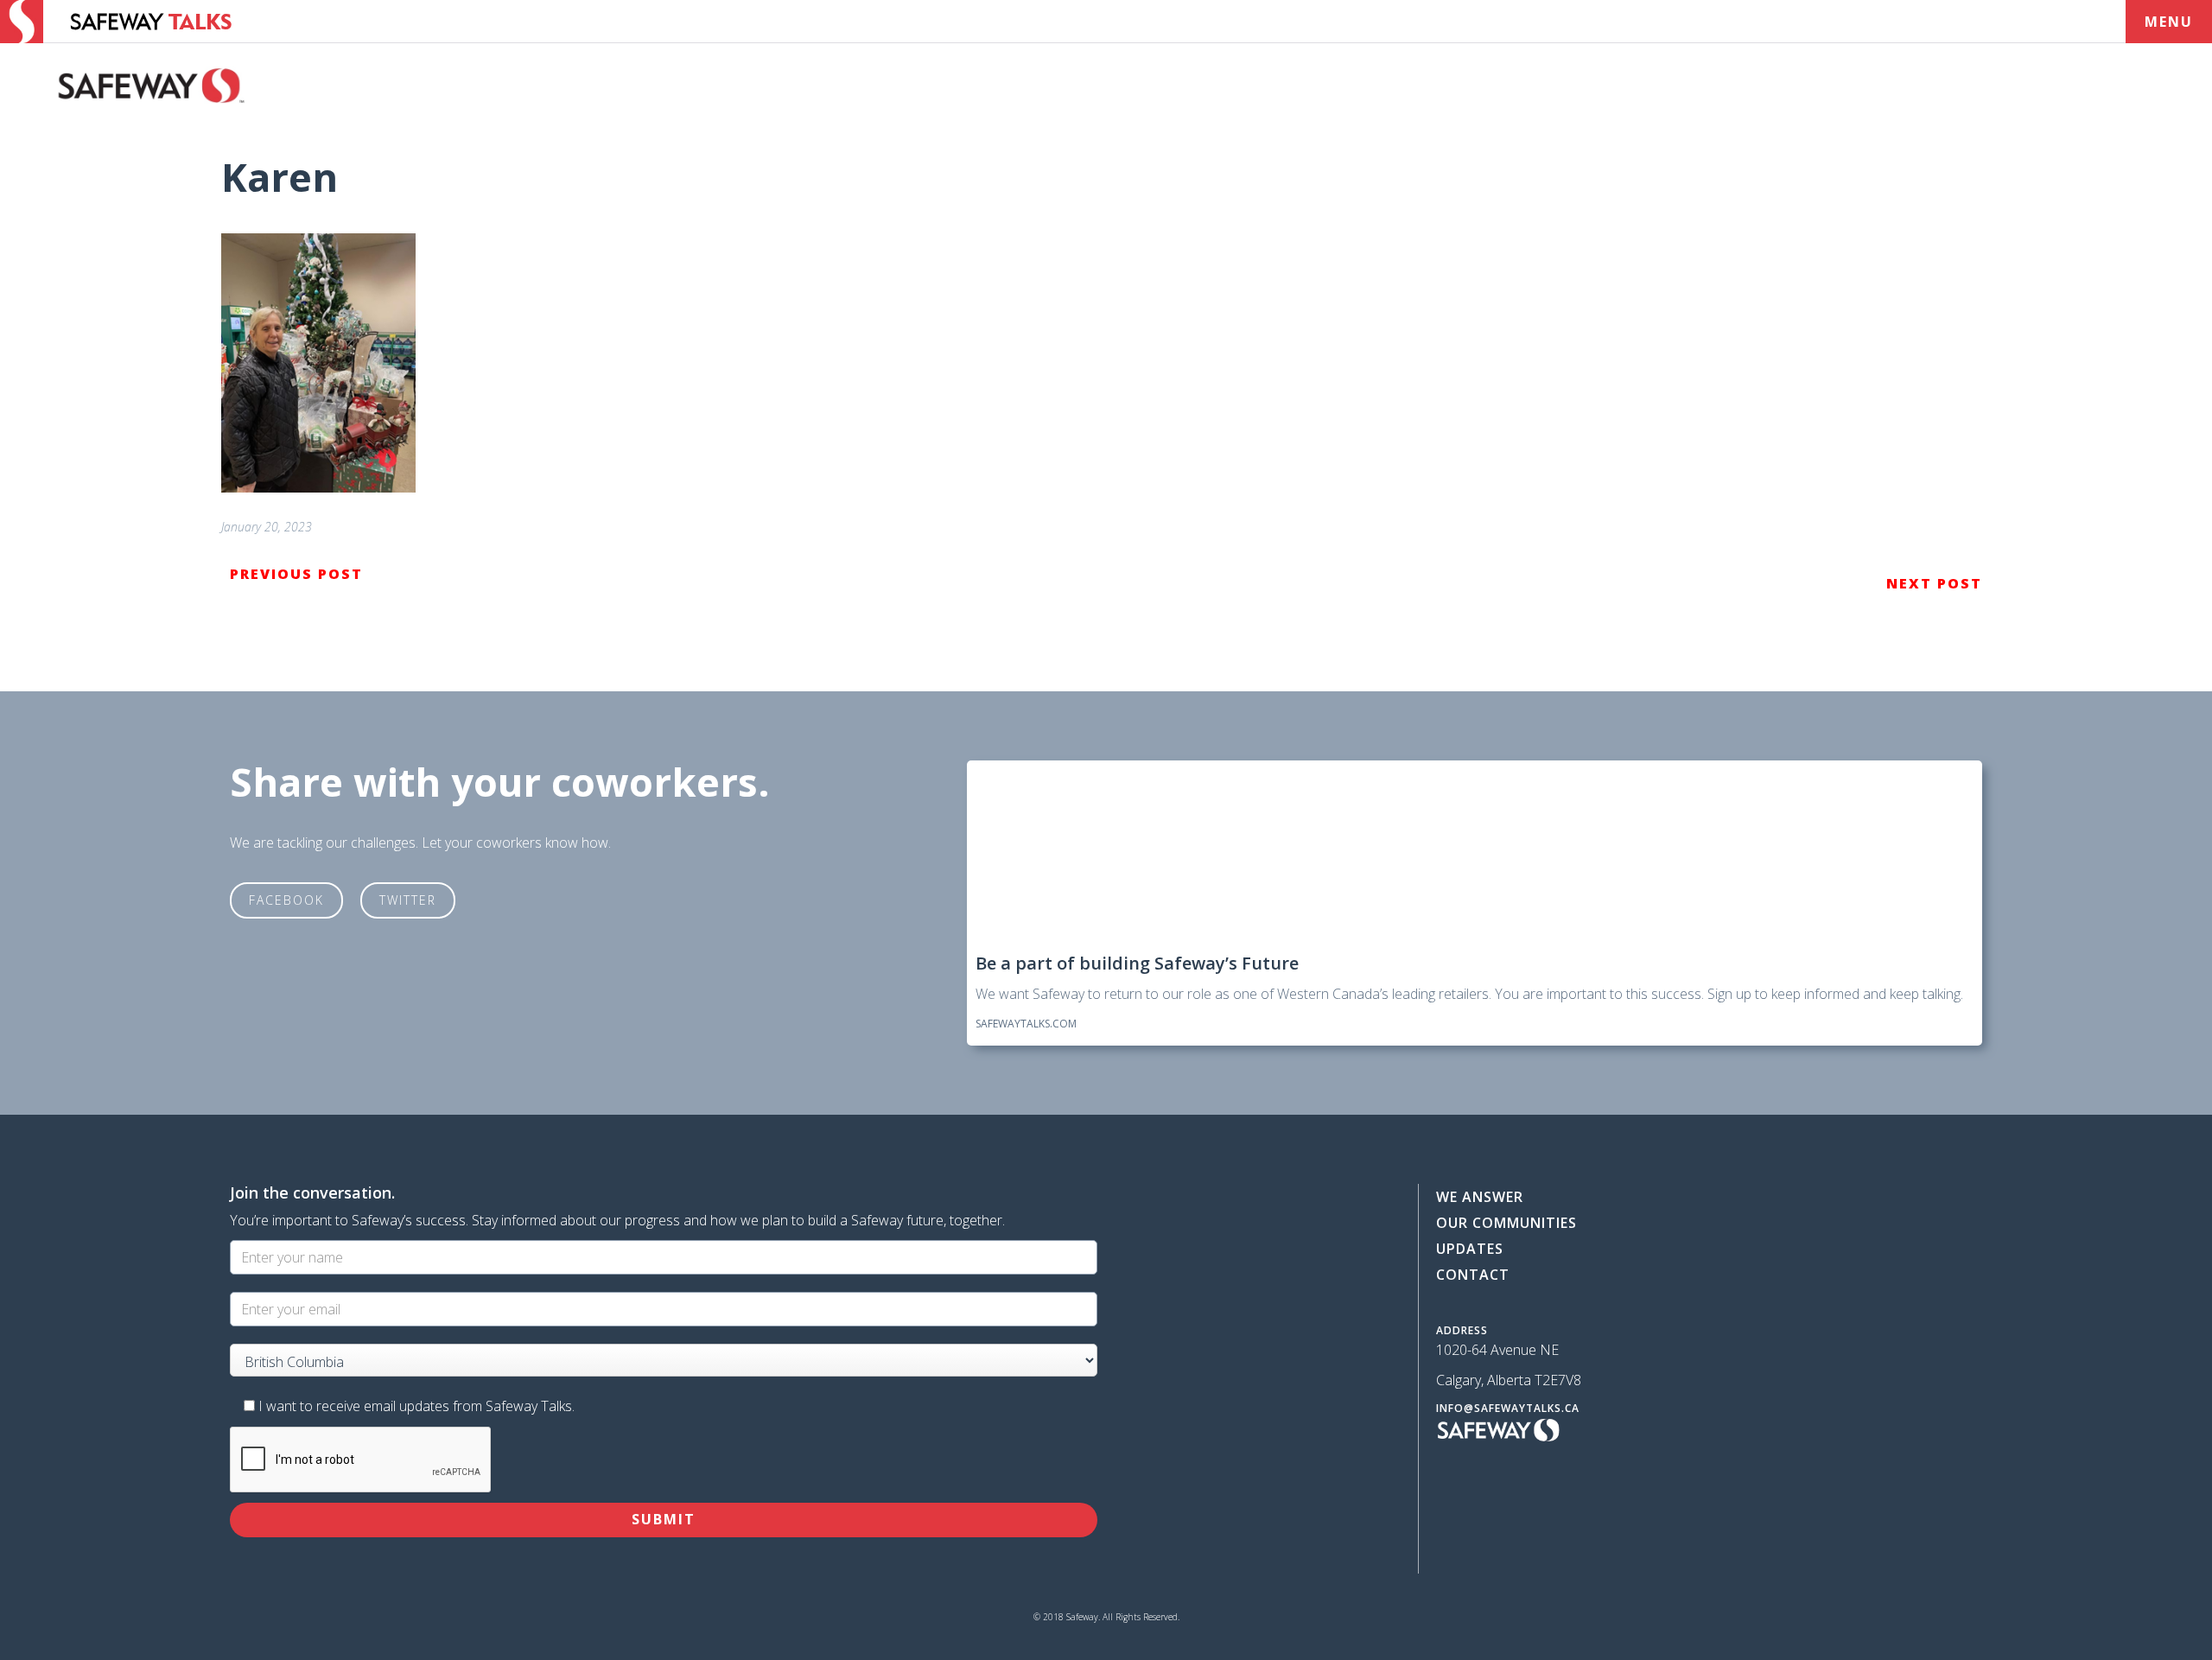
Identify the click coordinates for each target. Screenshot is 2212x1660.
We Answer (1480, 1197)
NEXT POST (1934, 583)
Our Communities (1506, 1223)
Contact (1473, 1275)
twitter (408, 900)
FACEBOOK (286, 900)
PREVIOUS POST (296, 574)
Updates (1470, 1249)
